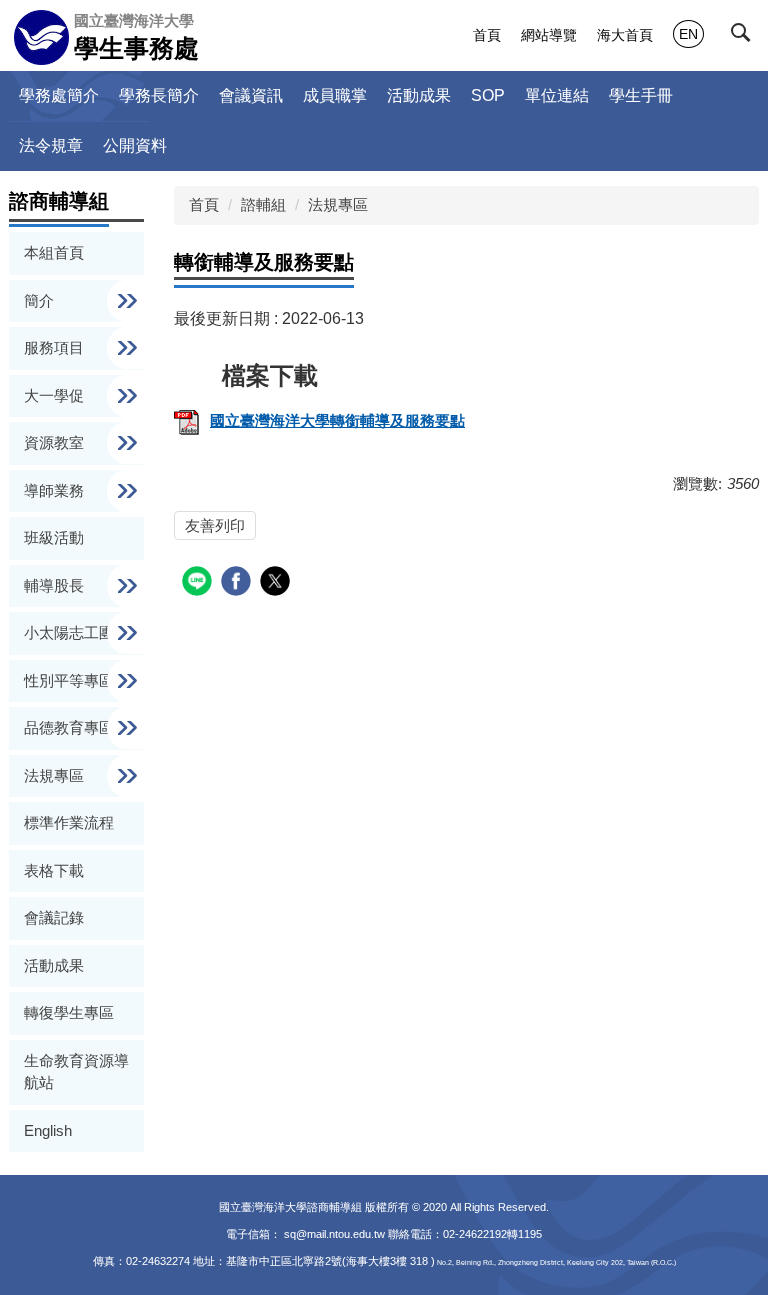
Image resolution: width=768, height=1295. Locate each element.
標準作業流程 (69, 822)
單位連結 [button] (557, 95)
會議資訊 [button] (251, 95)
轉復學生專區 (69, 1012)
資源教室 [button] (56, 442)
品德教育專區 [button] (71, 727)
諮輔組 (263, 204)
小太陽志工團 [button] (71, 632)
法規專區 (338, 204)
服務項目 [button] (56, 347)
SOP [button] (488, 95)
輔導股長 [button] (56, 585)
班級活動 (54, 537)
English (48, 1130)
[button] (745, 37)
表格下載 (54, 870)
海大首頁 (625, 35)
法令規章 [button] (51, 145)
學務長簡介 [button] (159, 95)
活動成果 (419, 95)
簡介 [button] (41, 300)
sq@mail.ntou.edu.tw (336, 1234)
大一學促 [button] (56, 395)
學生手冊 (641, 95)
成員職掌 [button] (335, 95)
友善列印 (215, 525)
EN (688, 34)
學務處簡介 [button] (59, 95)
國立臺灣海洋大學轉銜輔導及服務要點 (337, 420)
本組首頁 (54, 252)
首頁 (487, 35)
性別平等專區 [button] (71, 680)
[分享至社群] (199, 583)
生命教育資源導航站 (76, 1072)
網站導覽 (549, 35)
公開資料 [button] (135, 145)
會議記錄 (54, 917)
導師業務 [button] (56, 490)
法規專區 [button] (56, 775)
